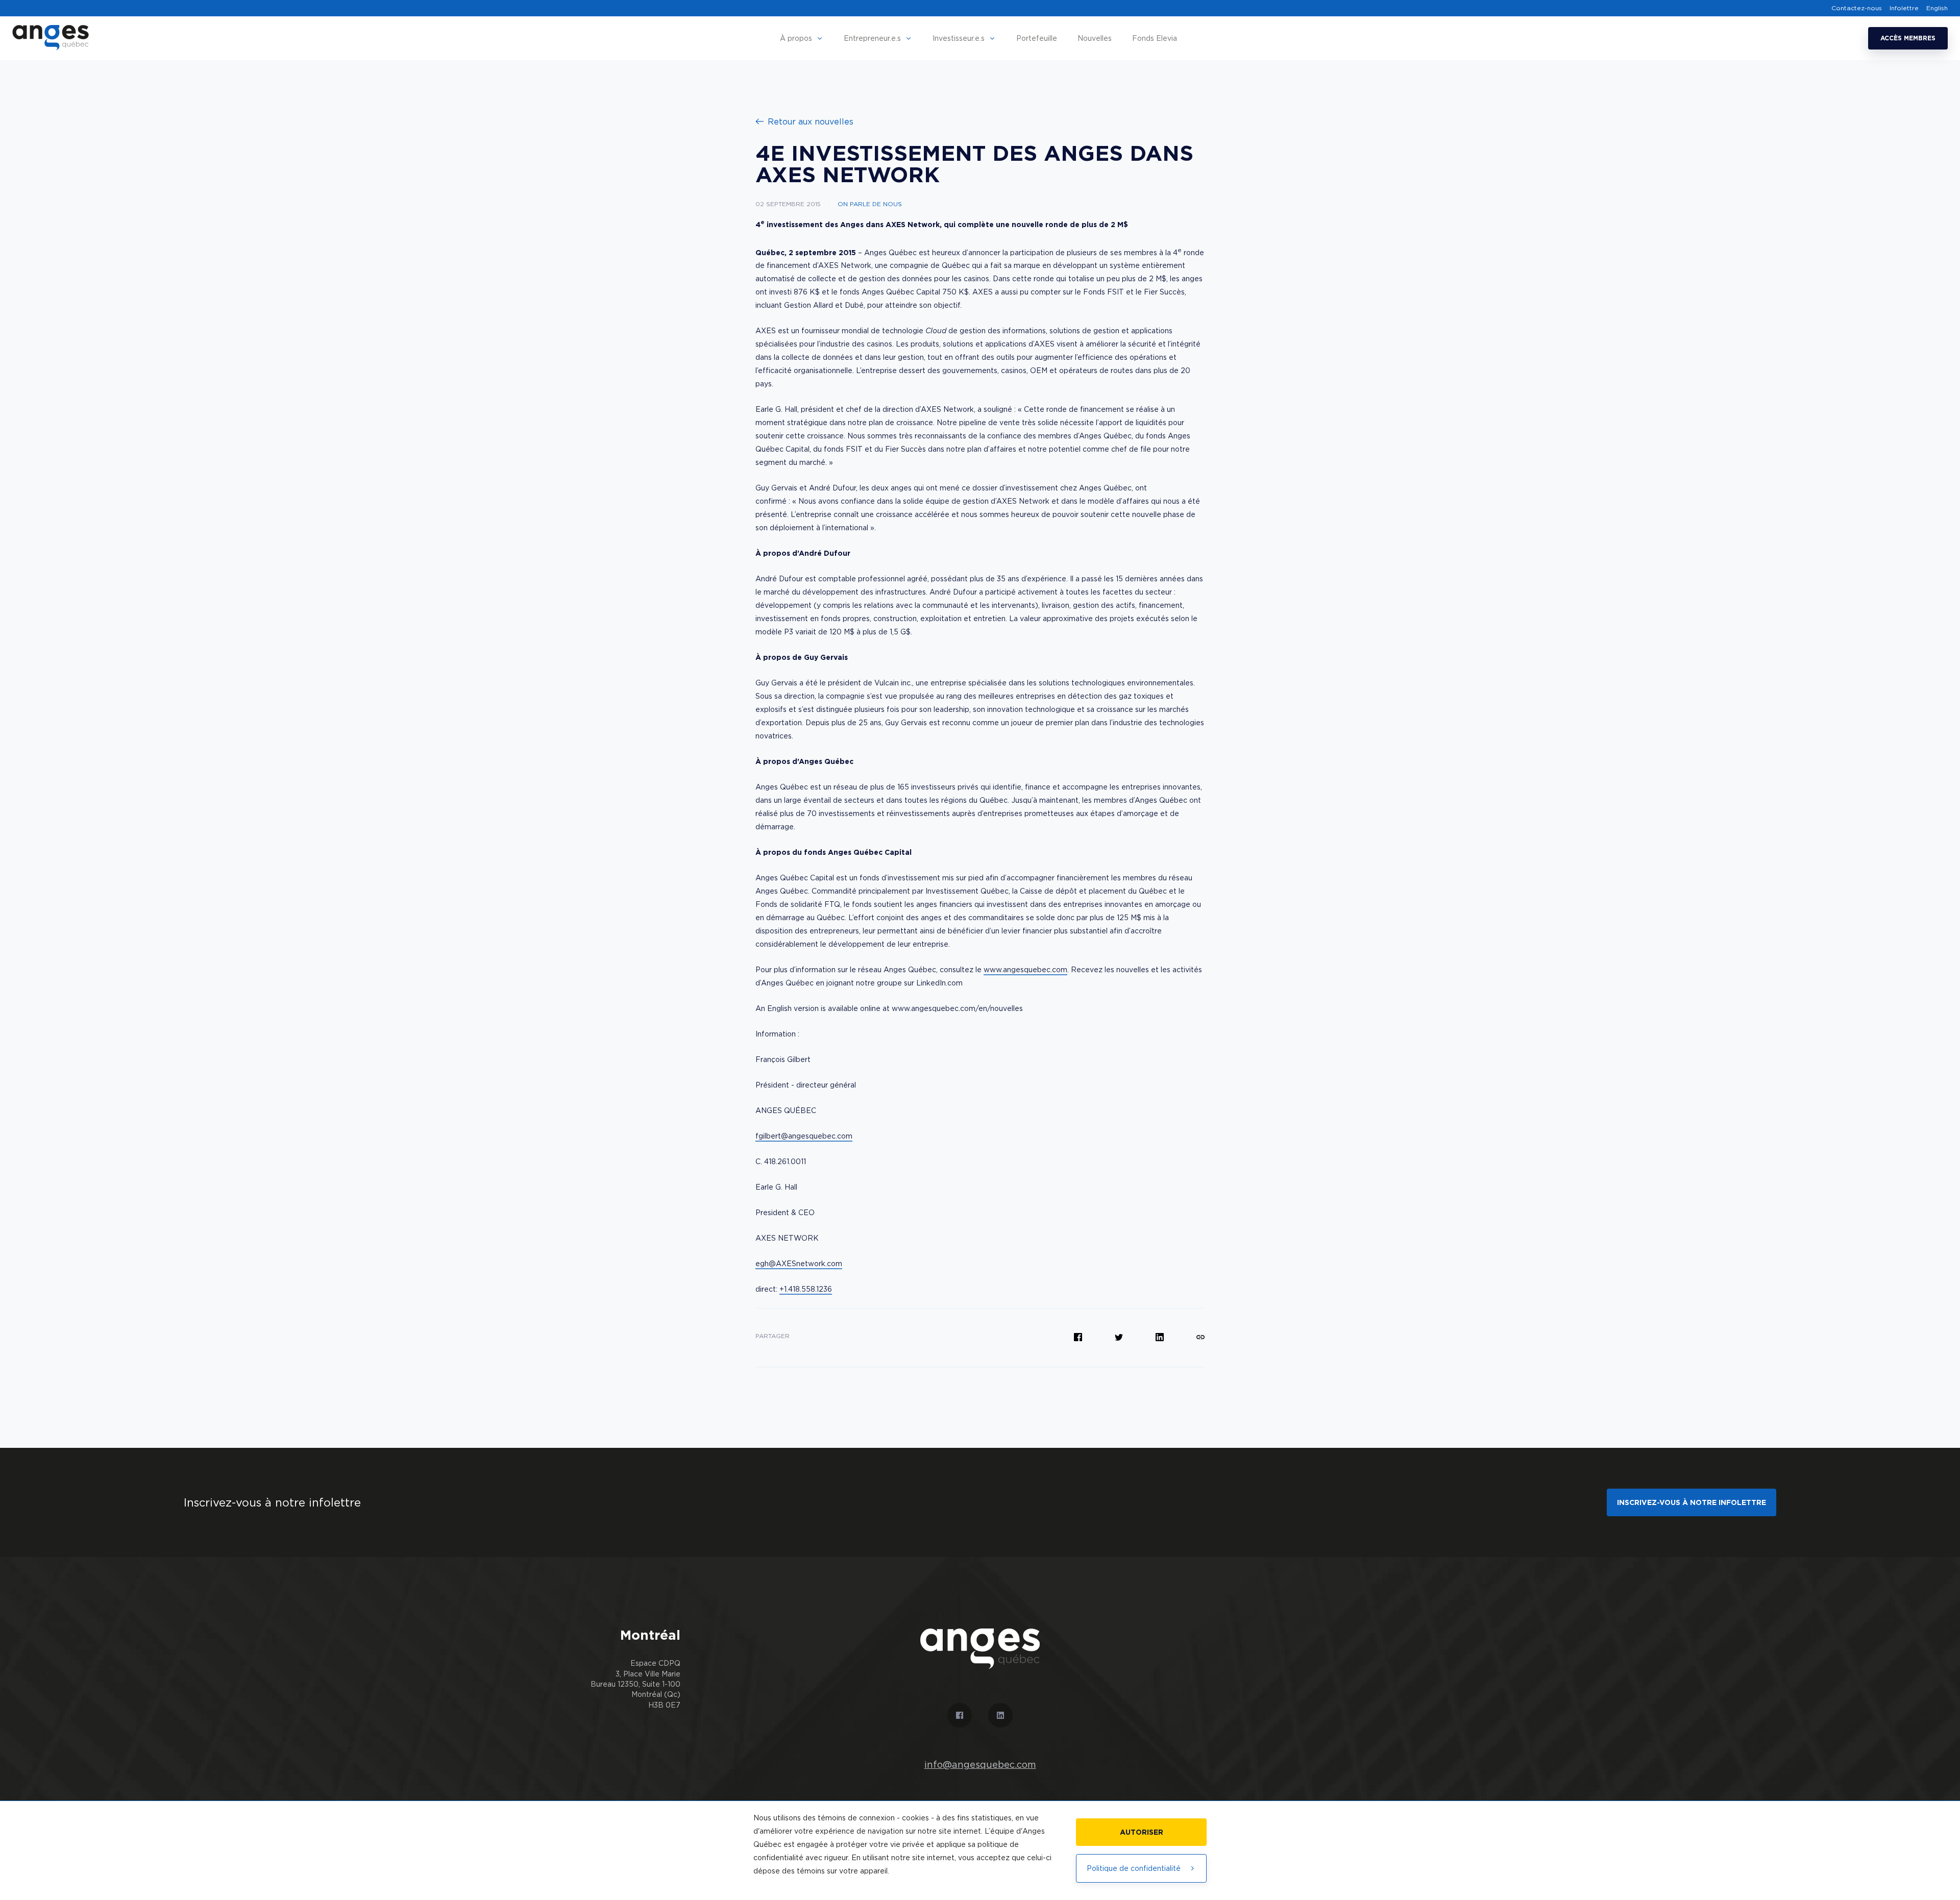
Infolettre (1904, 8)
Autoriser (1142, 1832)
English (1937, 8)
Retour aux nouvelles (811, 121)
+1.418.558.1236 (806, 1289)
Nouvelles (1095, 38)
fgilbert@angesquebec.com (804, 1136)
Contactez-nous (1857, 8)
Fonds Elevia (1155, 38)
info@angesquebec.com (980, 1765)
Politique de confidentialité (1134, 1868)
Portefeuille (1037, 38)
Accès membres (1908, 38)
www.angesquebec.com (1025, 969)
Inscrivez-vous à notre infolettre (1692, 1502)
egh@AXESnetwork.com (799, 1263)
